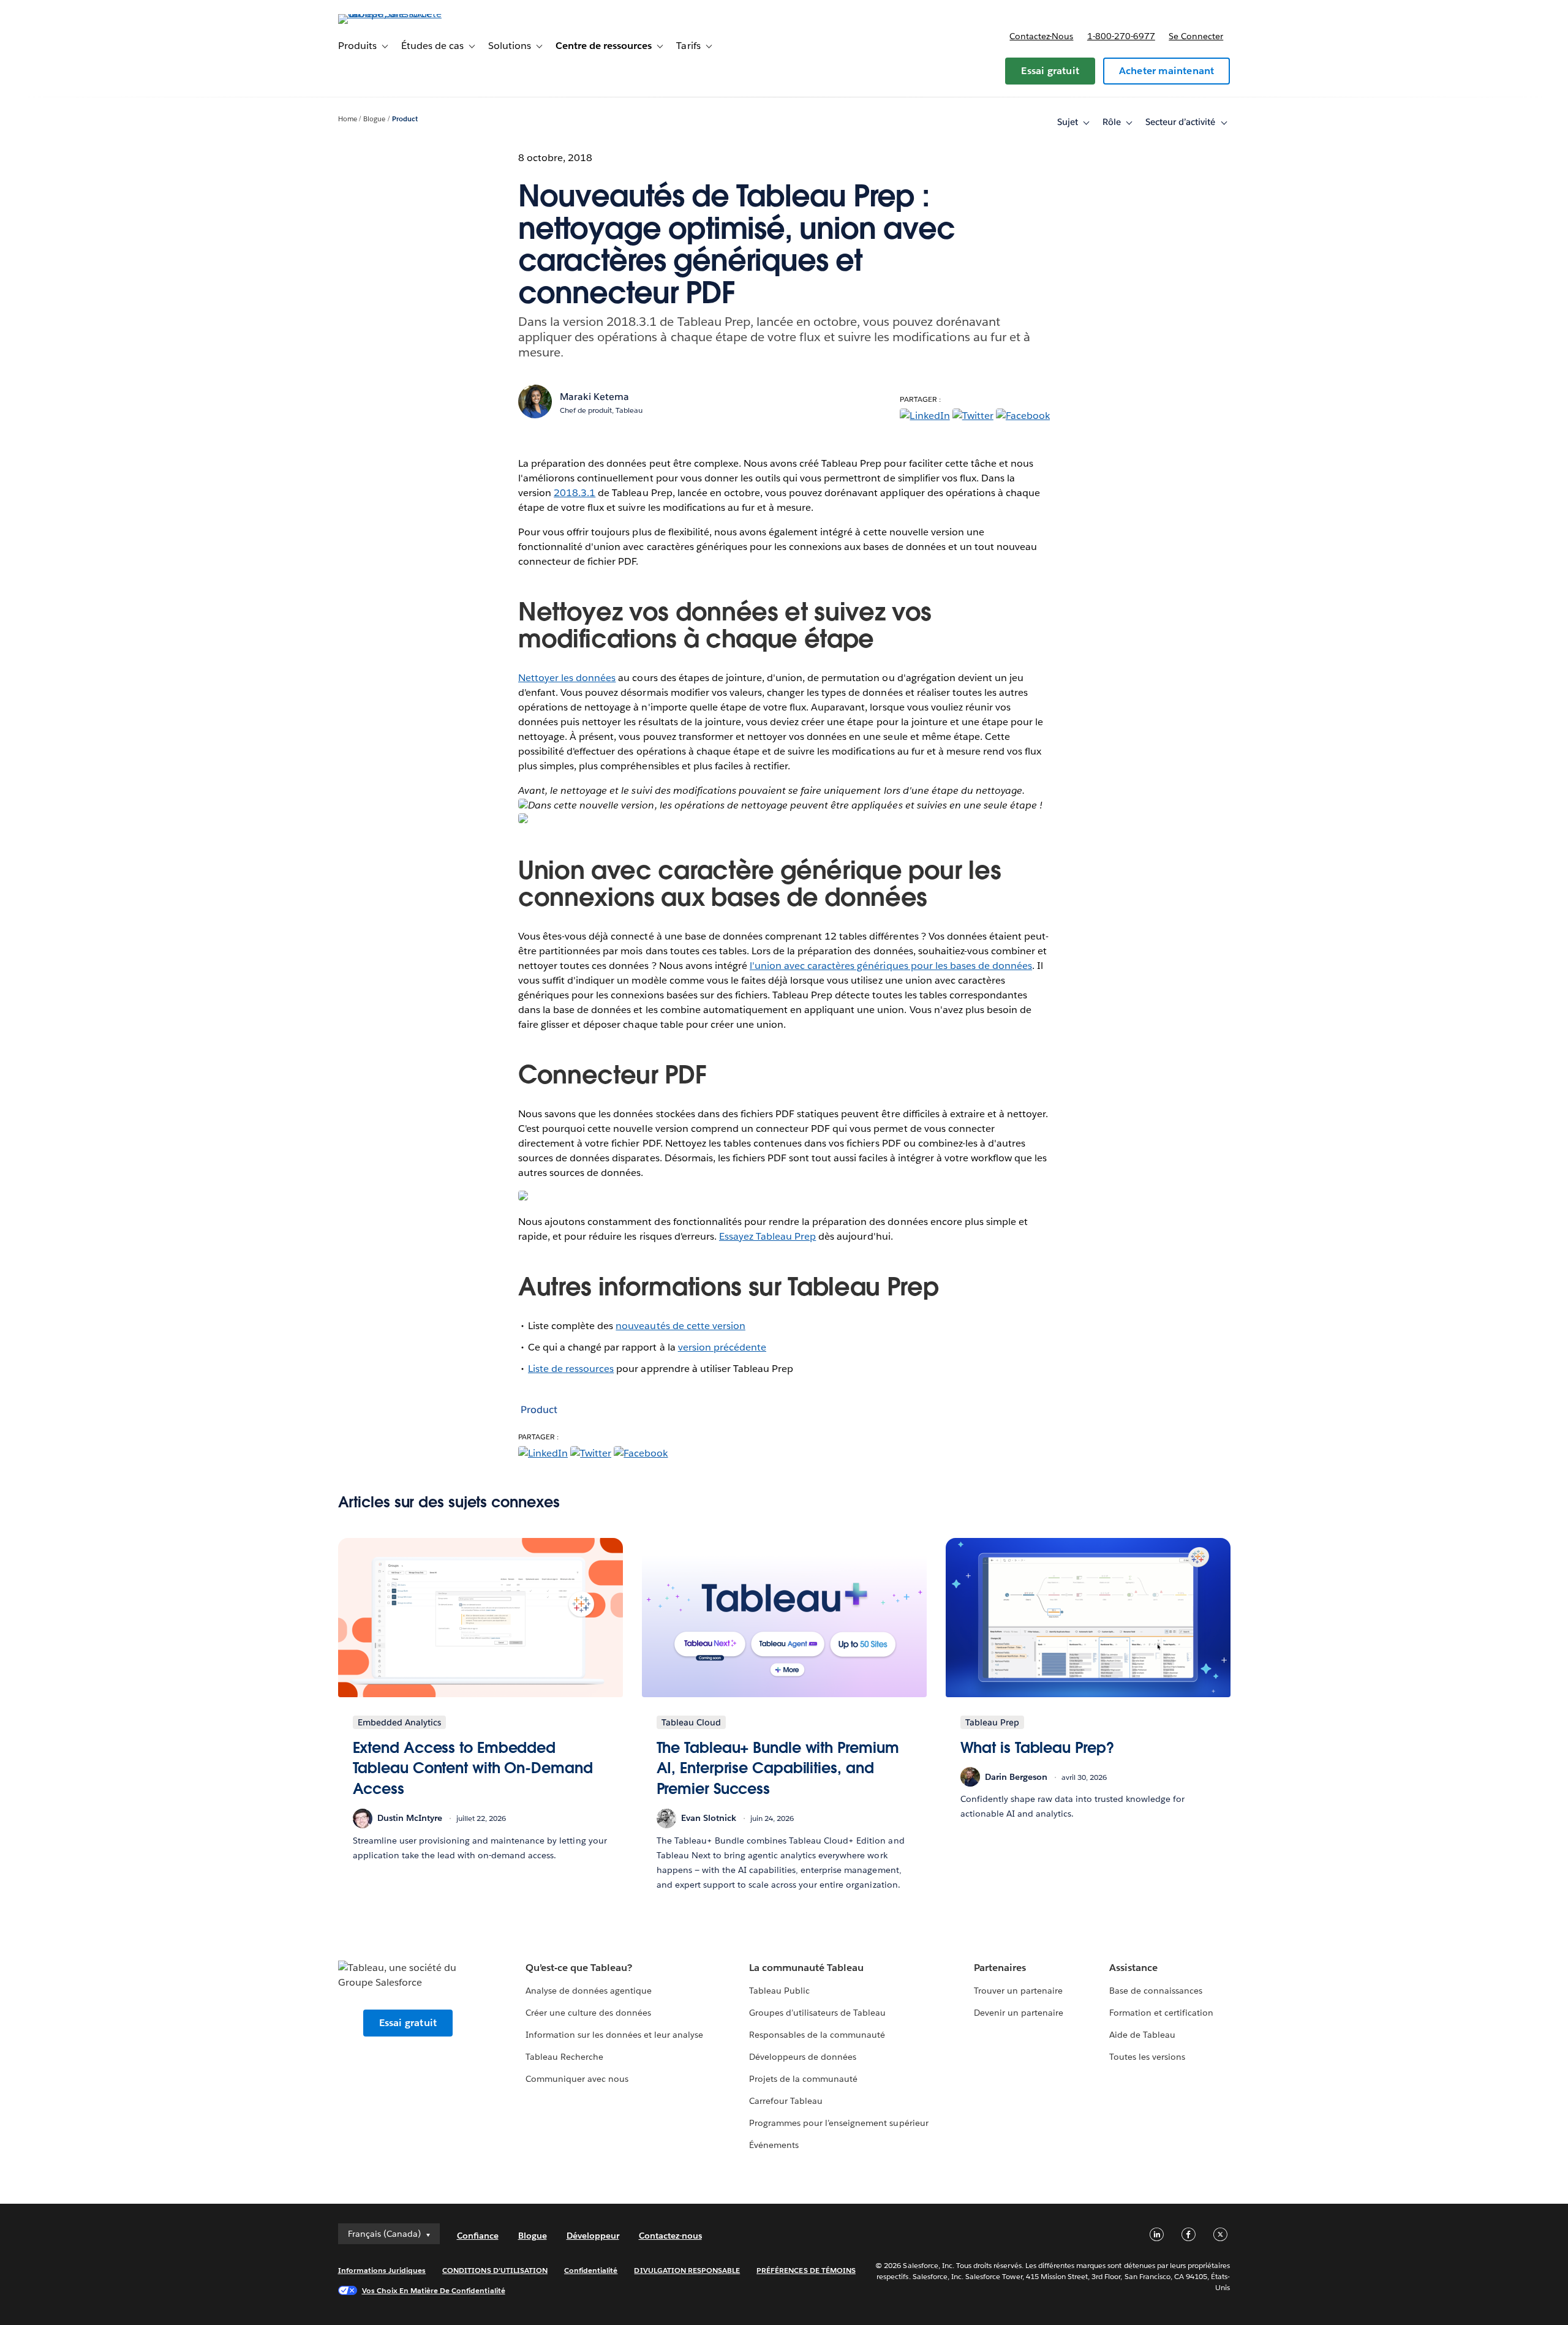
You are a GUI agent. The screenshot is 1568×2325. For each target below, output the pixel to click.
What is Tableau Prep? (1037, 1748)
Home (348, 119)
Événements (774, 2145)
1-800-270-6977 (1121, 36)
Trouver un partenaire (1018, 1991)
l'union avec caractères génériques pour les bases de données (891, 966)
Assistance (1133, 1968)
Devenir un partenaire (1019, 2013)
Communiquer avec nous (577, 2079)
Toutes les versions (1147, 2057)
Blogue (374, 119)
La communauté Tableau (806, 1968)
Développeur (593, 2236)
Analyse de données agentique (589, 1991)
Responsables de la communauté (817, 2035)
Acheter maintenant (1167, 71)
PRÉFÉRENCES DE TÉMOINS (806, 2270)
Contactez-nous (1041, 36)
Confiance (478, 2236)
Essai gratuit (1050, 71)
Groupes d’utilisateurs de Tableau (818, 2013)
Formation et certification (1162, 2013)
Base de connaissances (1156, 1991)
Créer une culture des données (589, 2013)
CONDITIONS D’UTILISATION (495, 2270)
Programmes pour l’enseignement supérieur (839, 2123)
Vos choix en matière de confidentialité (434, 2290)
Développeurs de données (803, 2057)
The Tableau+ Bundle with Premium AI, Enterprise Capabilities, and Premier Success (778, 1768)
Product (405, 119)
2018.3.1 (575, 493)
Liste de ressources (571, 1369)
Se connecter (1196, 36)
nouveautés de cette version (680, 1326)
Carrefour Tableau (786, 2101)
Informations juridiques (382, 2270)
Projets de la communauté (803, 2079)
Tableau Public (779, 1991)
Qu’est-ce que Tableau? (579, 1968)
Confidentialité (591, 2270)
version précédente (722, 1347)
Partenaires (1000, 1968)
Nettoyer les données (567, 678)
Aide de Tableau (1142, 2035)
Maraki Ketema (594, 397)
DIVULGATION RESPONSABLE (687, 2270)
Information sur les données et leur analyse (615, 2035)
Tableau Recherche (564, 2057)
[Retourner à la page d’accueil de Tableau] (390, 14)
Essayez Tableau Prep (767, 1236)
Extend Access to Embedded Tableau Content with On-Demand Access (473, 1768)
